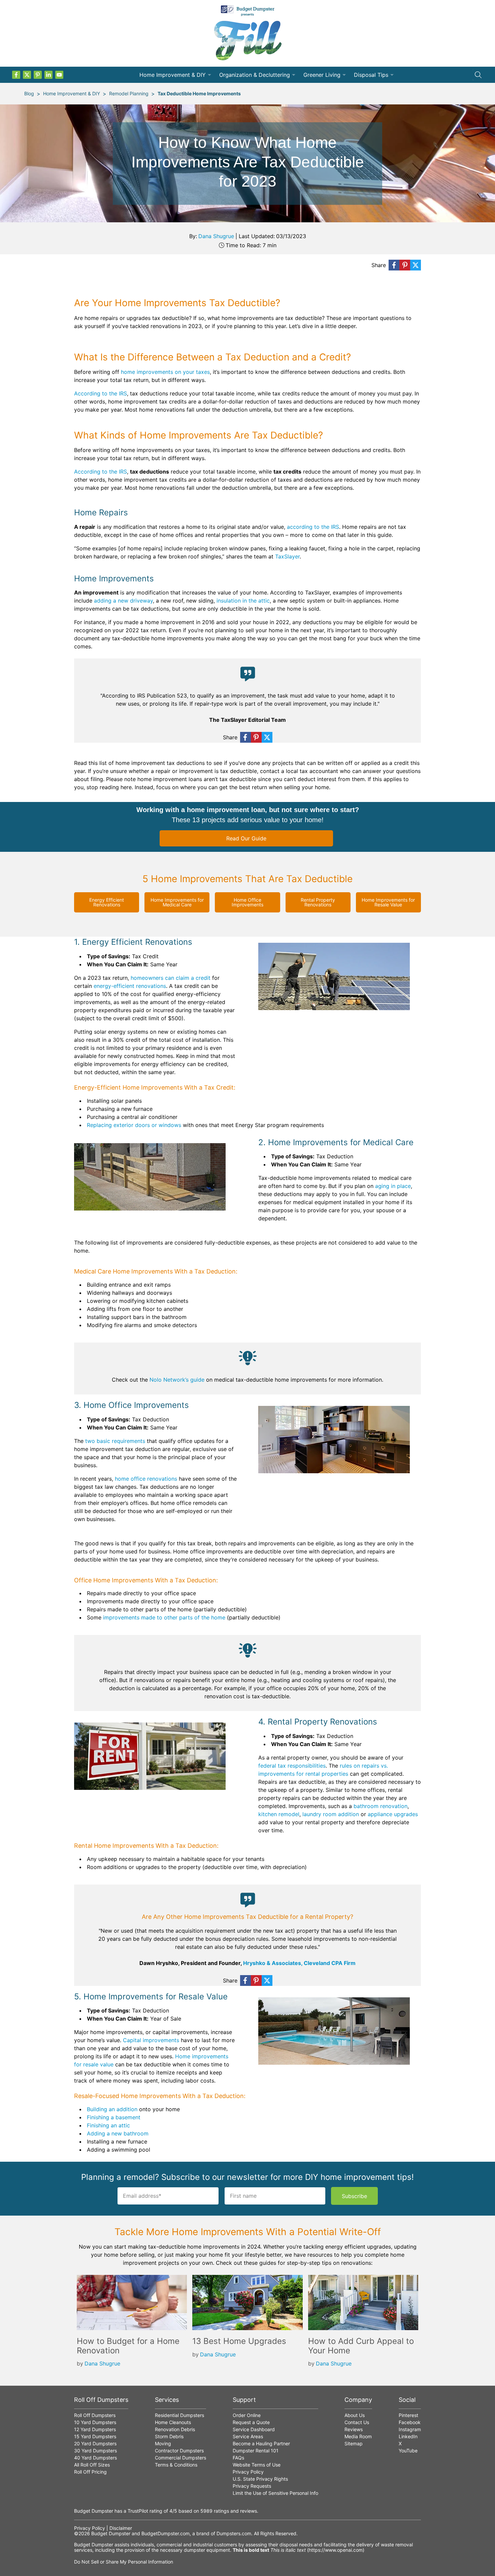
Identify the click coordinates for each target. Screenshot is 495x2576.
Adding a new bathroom (118, 2133)
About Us (355, 2415)
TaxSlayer (287, 556)
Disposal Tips (371, 75)
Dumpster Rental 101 (256, 2451)
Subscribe (354, 2196)
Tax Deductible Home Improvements (199, 93)
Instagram (410, 2429)
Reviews (354, 2429)
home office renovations (146, 1479)
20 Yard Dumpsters (95, 2443)
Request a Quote (251, 2422)
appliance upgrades (393, 1814)
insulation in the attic (243, 601)
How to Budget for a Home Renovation (128, 2346)
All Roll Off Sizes (92, 2465)
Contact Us (357, 2422)
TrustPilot (138, 2511)
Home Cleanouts (173, 2422)
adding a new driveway (123, 601)
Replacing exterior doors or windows (134, 1125)
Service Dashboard (254, 2429)
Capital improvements (151, 2040)
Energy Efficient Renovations (107, 902)
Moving (163, 2443)
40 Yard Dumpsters (95, 2458)
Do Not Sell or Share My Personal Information (124, 2562)
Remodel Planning (129, 93)
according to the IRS (313, 527)
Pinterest (408, 2415)
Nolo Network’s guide (177, 1380)
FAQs (238, 2458)
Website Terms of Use (257, 2465)
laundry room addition (331, 1814)
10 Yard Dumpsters (95, 2422)
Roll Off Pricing (90, 2472)
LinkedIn (408, 2436)
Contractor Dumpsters (179, 2451)
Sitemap (354, 2443)
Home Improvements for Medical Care (177, 902)
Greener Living (322, 75)
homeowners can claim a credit (171, 978)
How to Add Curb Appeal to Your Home (361, 2346)
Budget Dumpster (111, 2533)
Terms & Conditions (176, 2465)
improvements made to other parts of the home (164, 1617)
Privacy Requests (252, 2486)
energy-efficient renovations (130, 986)
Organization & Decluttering (255, 75)
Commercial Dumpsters (180, 2458)
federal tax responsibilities (292, 1766)
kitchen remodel (279, 1814)
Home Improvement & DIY (173, 75)
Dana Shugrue (216, 236)
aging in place (393, 1186)
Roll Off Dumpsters (95, 2415)
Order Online (247, 2415)
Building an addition (112, 2109)
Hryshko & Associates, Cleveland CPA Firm (299, 1963)
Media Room (358, 2436)
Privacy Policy (248, 2472)
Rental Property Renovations (318, 902)
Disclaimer (121, 2528)
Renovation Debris (175, 2429)
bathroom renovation (381, 1806)
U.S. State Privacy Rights (260, 2479)
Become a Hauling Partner (261, 2443)
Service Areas (248, 2436)
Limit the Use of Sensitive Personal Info (275, 2493)
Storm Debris (169, 2436)
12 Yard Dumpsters (95, 2429)
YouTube (408, 2451)
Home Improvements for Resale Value (388, 902)
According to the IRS (101, 393)
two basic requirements (115, 1441)
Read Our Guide (246, 838)
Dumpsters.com (234, 2533)
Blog (29, 93)
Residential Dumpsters (179, 2415)
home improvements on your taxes (165, 372)
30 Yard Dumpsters (95, 2451)
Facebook (410, 2422)
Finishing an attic (108, 2125)
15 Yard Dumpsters (95, 2436)
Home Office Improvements (247, 902)
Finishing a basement (114, 2117)
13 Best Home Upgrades (239, 2341)
